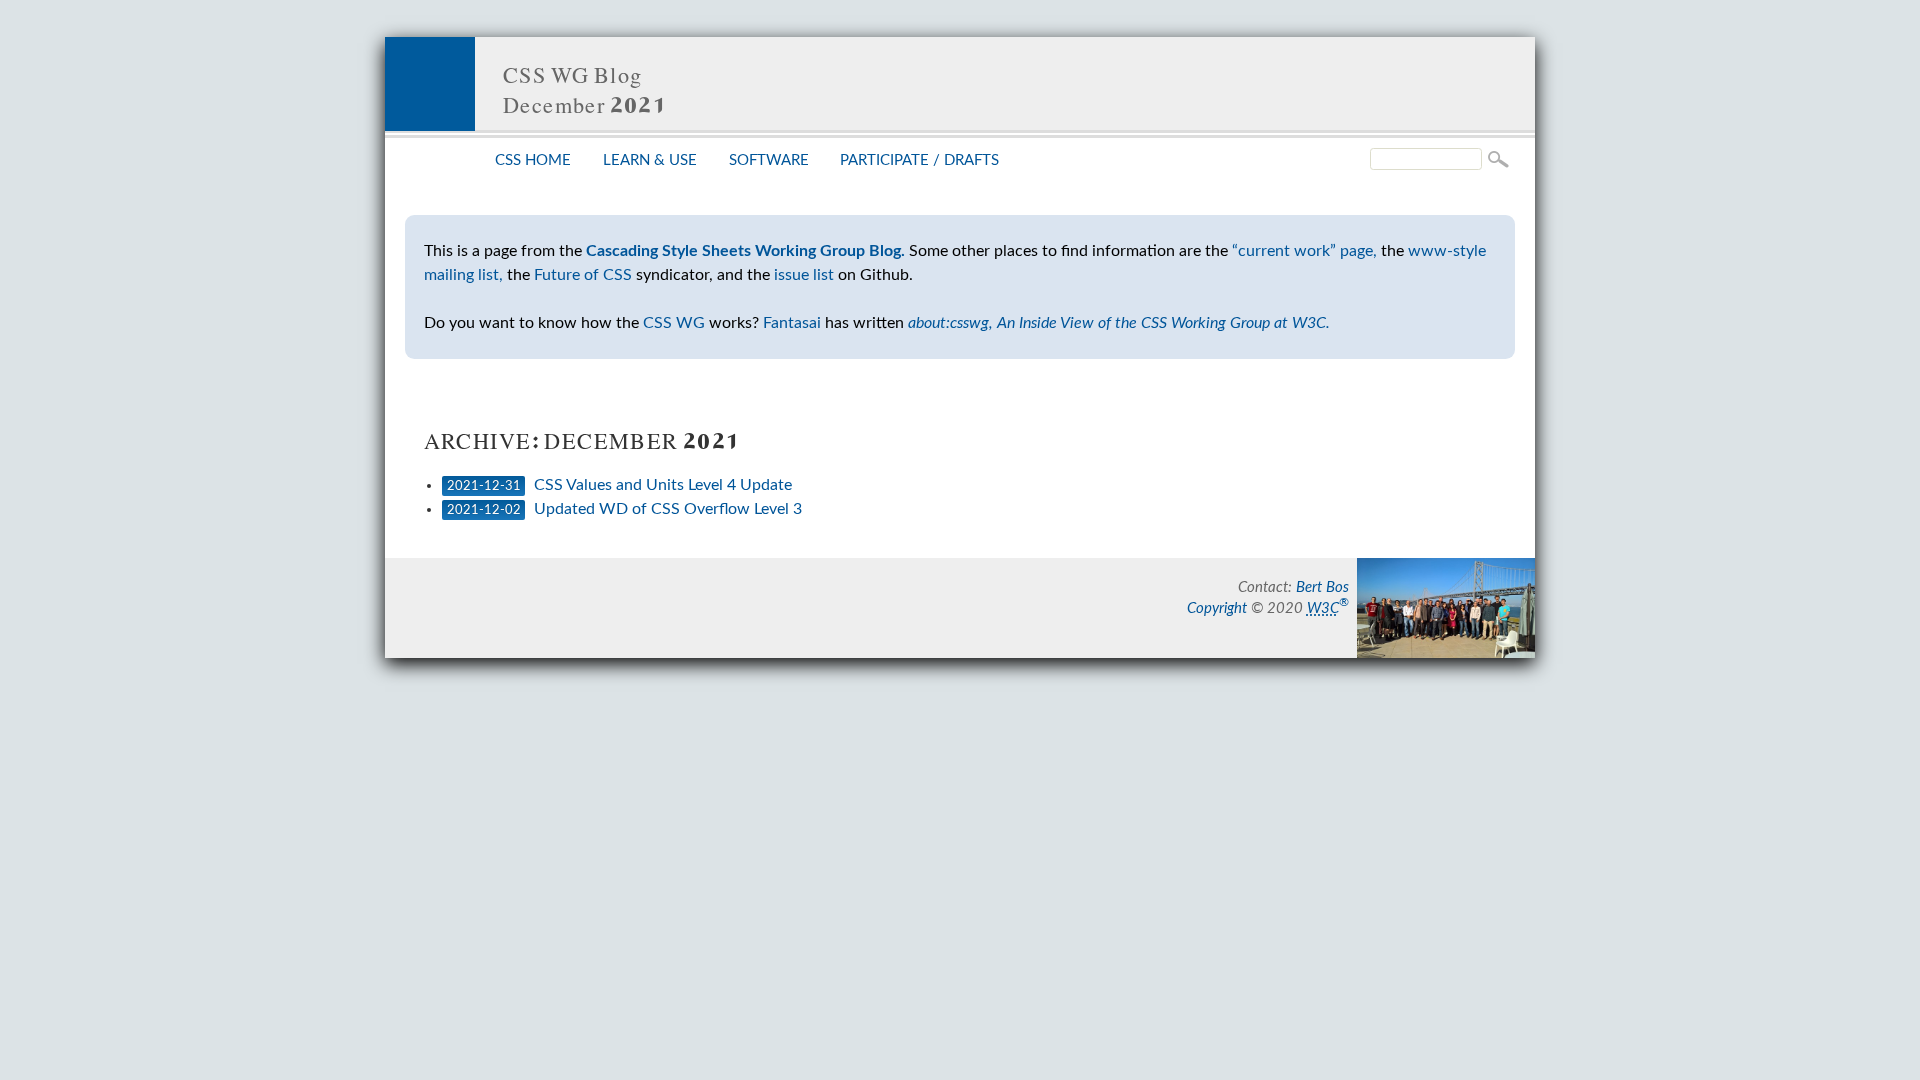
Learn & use (650, 160)
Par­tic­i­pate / (919, 160)
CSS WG (674, 323)
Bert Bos (1322, 587)
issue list (804, 275)
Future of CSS (583, 275)
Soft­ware (769, 160)
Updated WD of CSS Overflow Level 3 (668, 509)
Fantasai (792, 323)
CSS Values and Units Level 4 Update (663, 485)
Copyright (1217, 608)
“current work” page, (1304, 251)
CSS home (533, 160)
